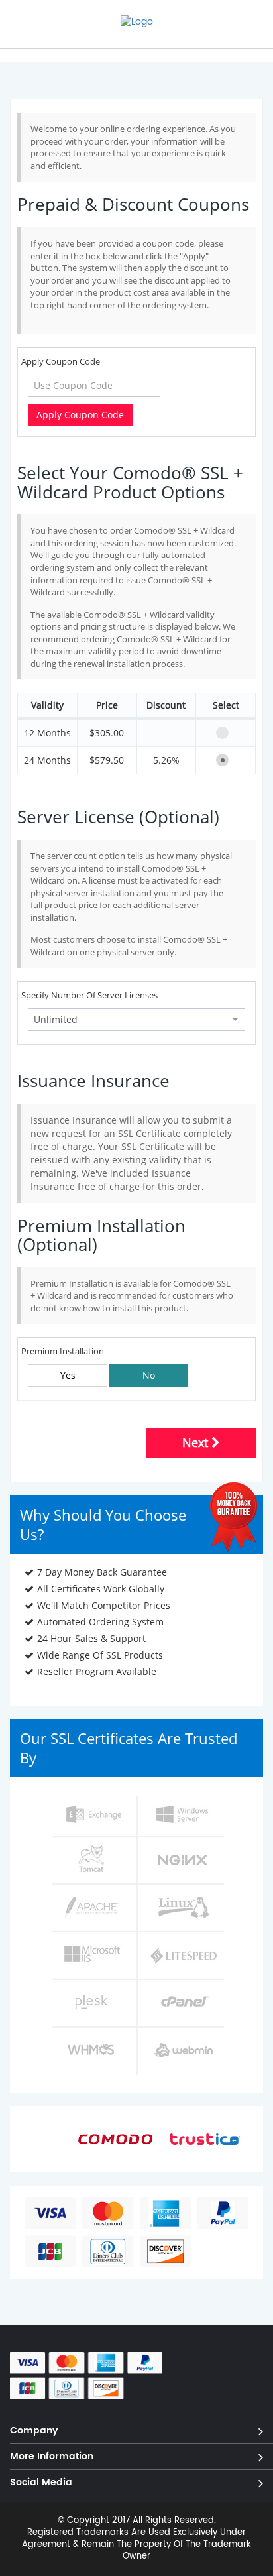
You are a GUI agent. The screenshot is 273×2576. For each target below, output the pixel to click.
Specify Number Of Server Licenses (89, 995)
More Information (52, 2456)
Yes (68, 1375)
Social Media (41, 2482)
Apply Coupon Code (61, 361)
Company (34, 2430)
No (149, 1375)
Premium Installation (63, 1351)
